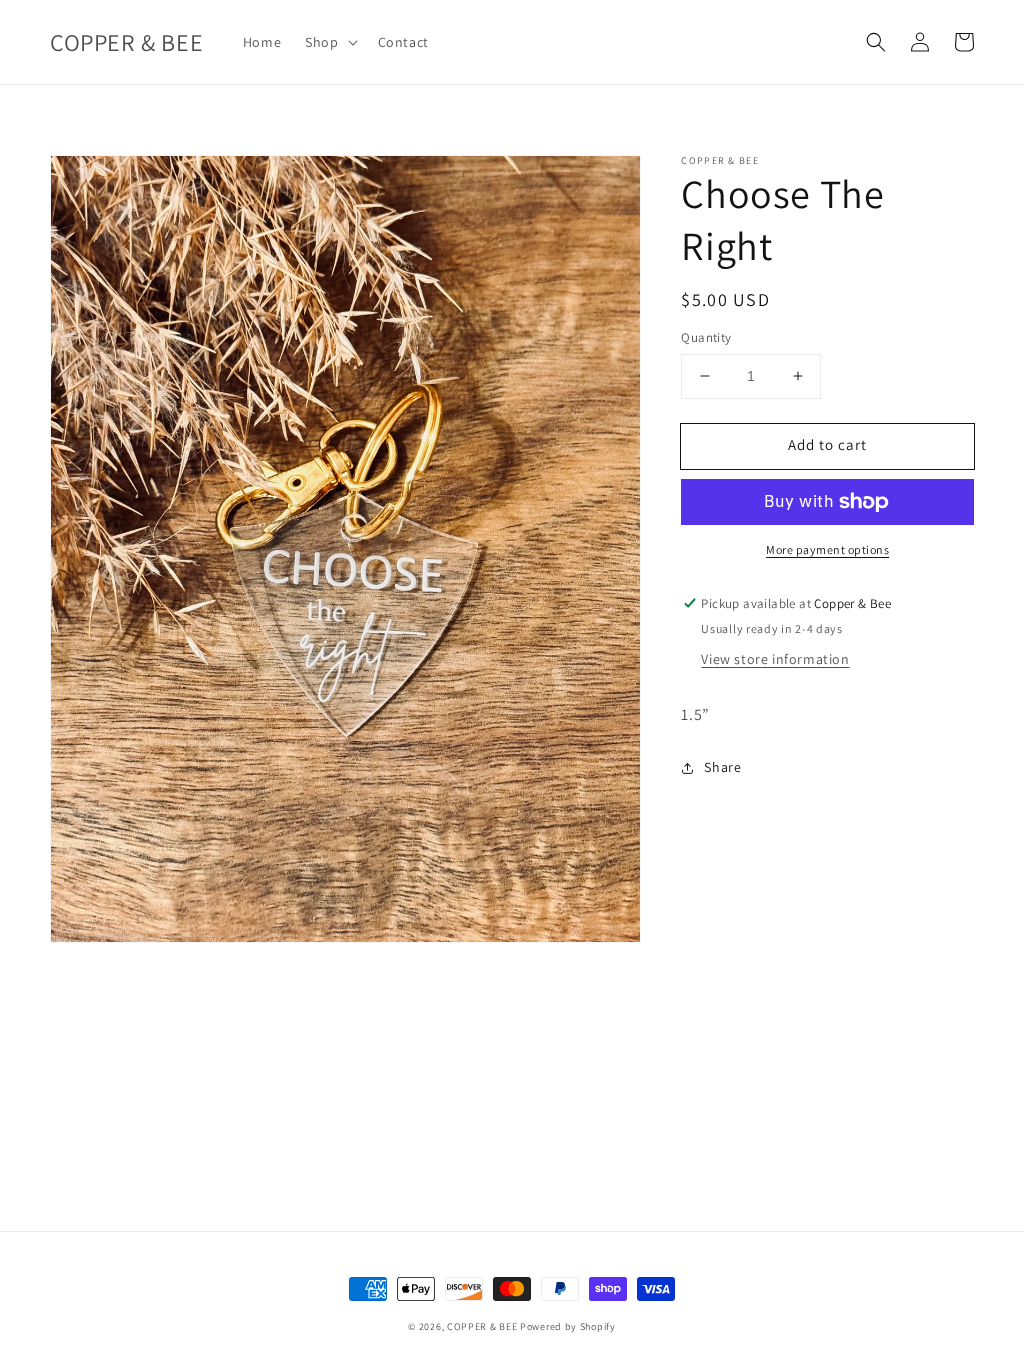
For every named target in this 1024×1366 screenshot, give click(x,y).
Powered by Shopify (568, 1326)
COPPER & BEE (482, 1326)
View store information (775, 659)
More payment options (827, 549)
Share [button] (722, 767)
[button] (329, 42)
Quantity (706, 337)
